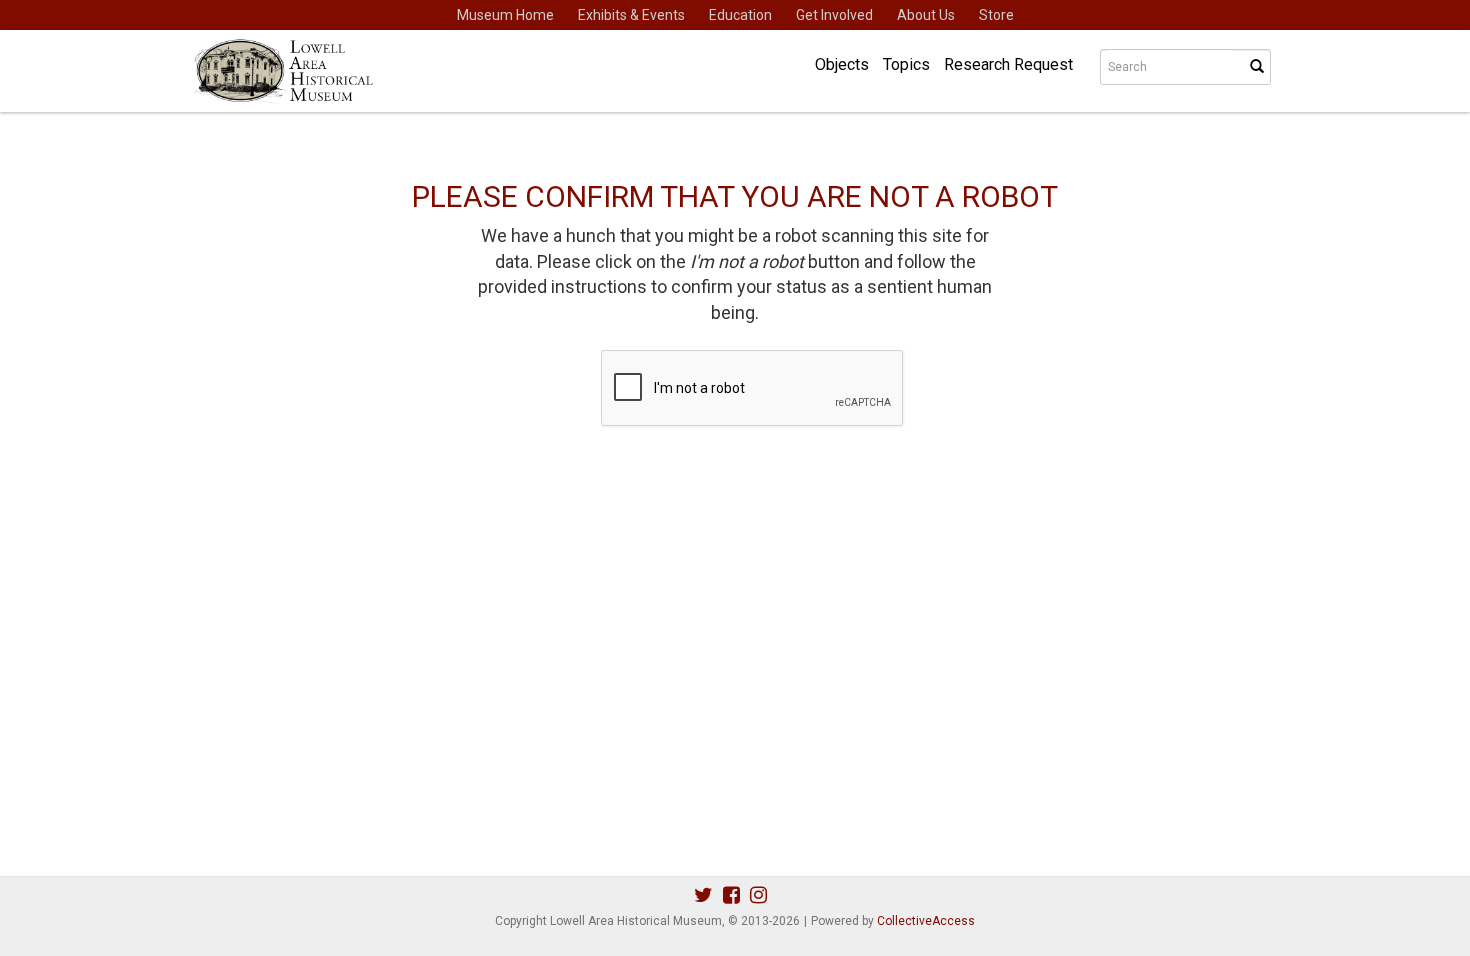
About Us (926, 15)
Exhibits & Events (631, 15)
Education (740, 15)
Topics (906, 64)
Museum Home (505, 15)
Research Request (1008, 64)
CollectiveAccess (926, 921)
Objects (842, 64)
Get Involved (834, 15)
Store (996, 15)
